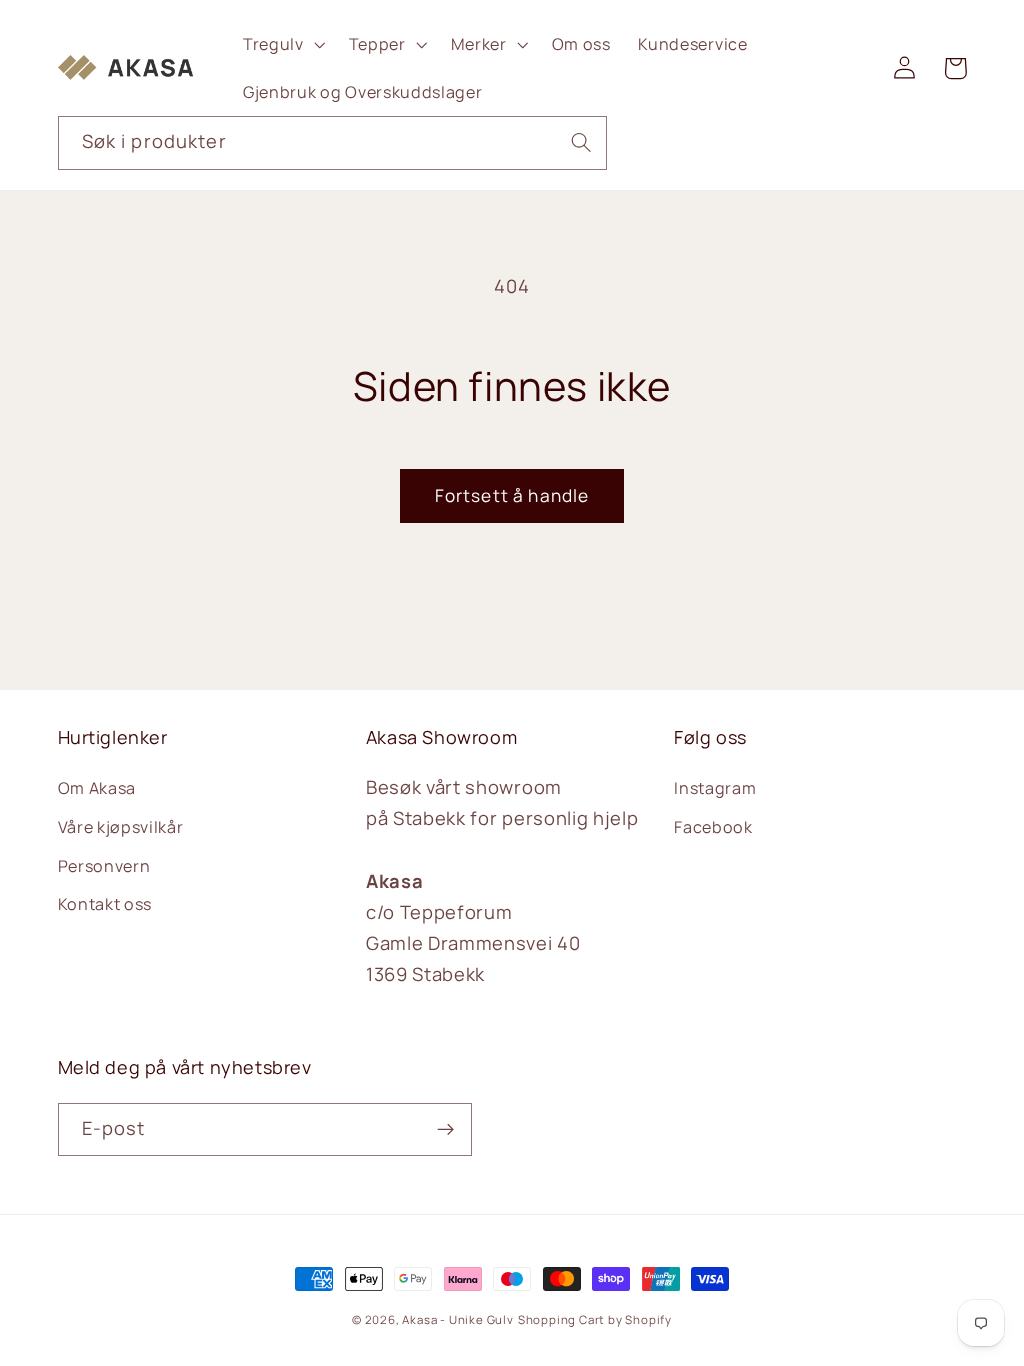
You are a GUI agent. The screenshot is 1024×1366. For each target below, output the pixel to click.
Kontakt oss (105, 904)
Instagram (715, 788)
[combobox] (333, 143)
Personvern (104, 866)
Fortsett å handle (512, 495)
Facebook (713, 827)
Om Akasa (97, 788)
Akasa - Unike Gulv (458, 1319)
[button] (282, 44)
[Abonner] (445, 1130)
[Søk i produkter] (581, 142)
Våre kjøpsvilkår (121, 827)
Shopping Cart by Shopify (595, 1319)
